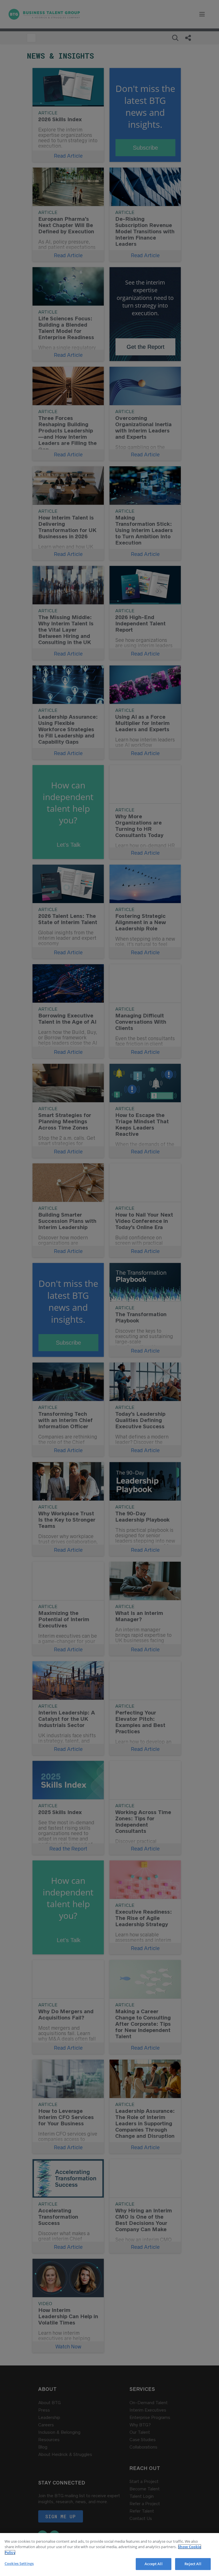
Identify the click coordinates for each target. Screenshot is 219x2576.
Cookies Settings (19, 2563)
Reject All (193, 2564)
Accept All (153, 2564)
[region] (109, 2555)
